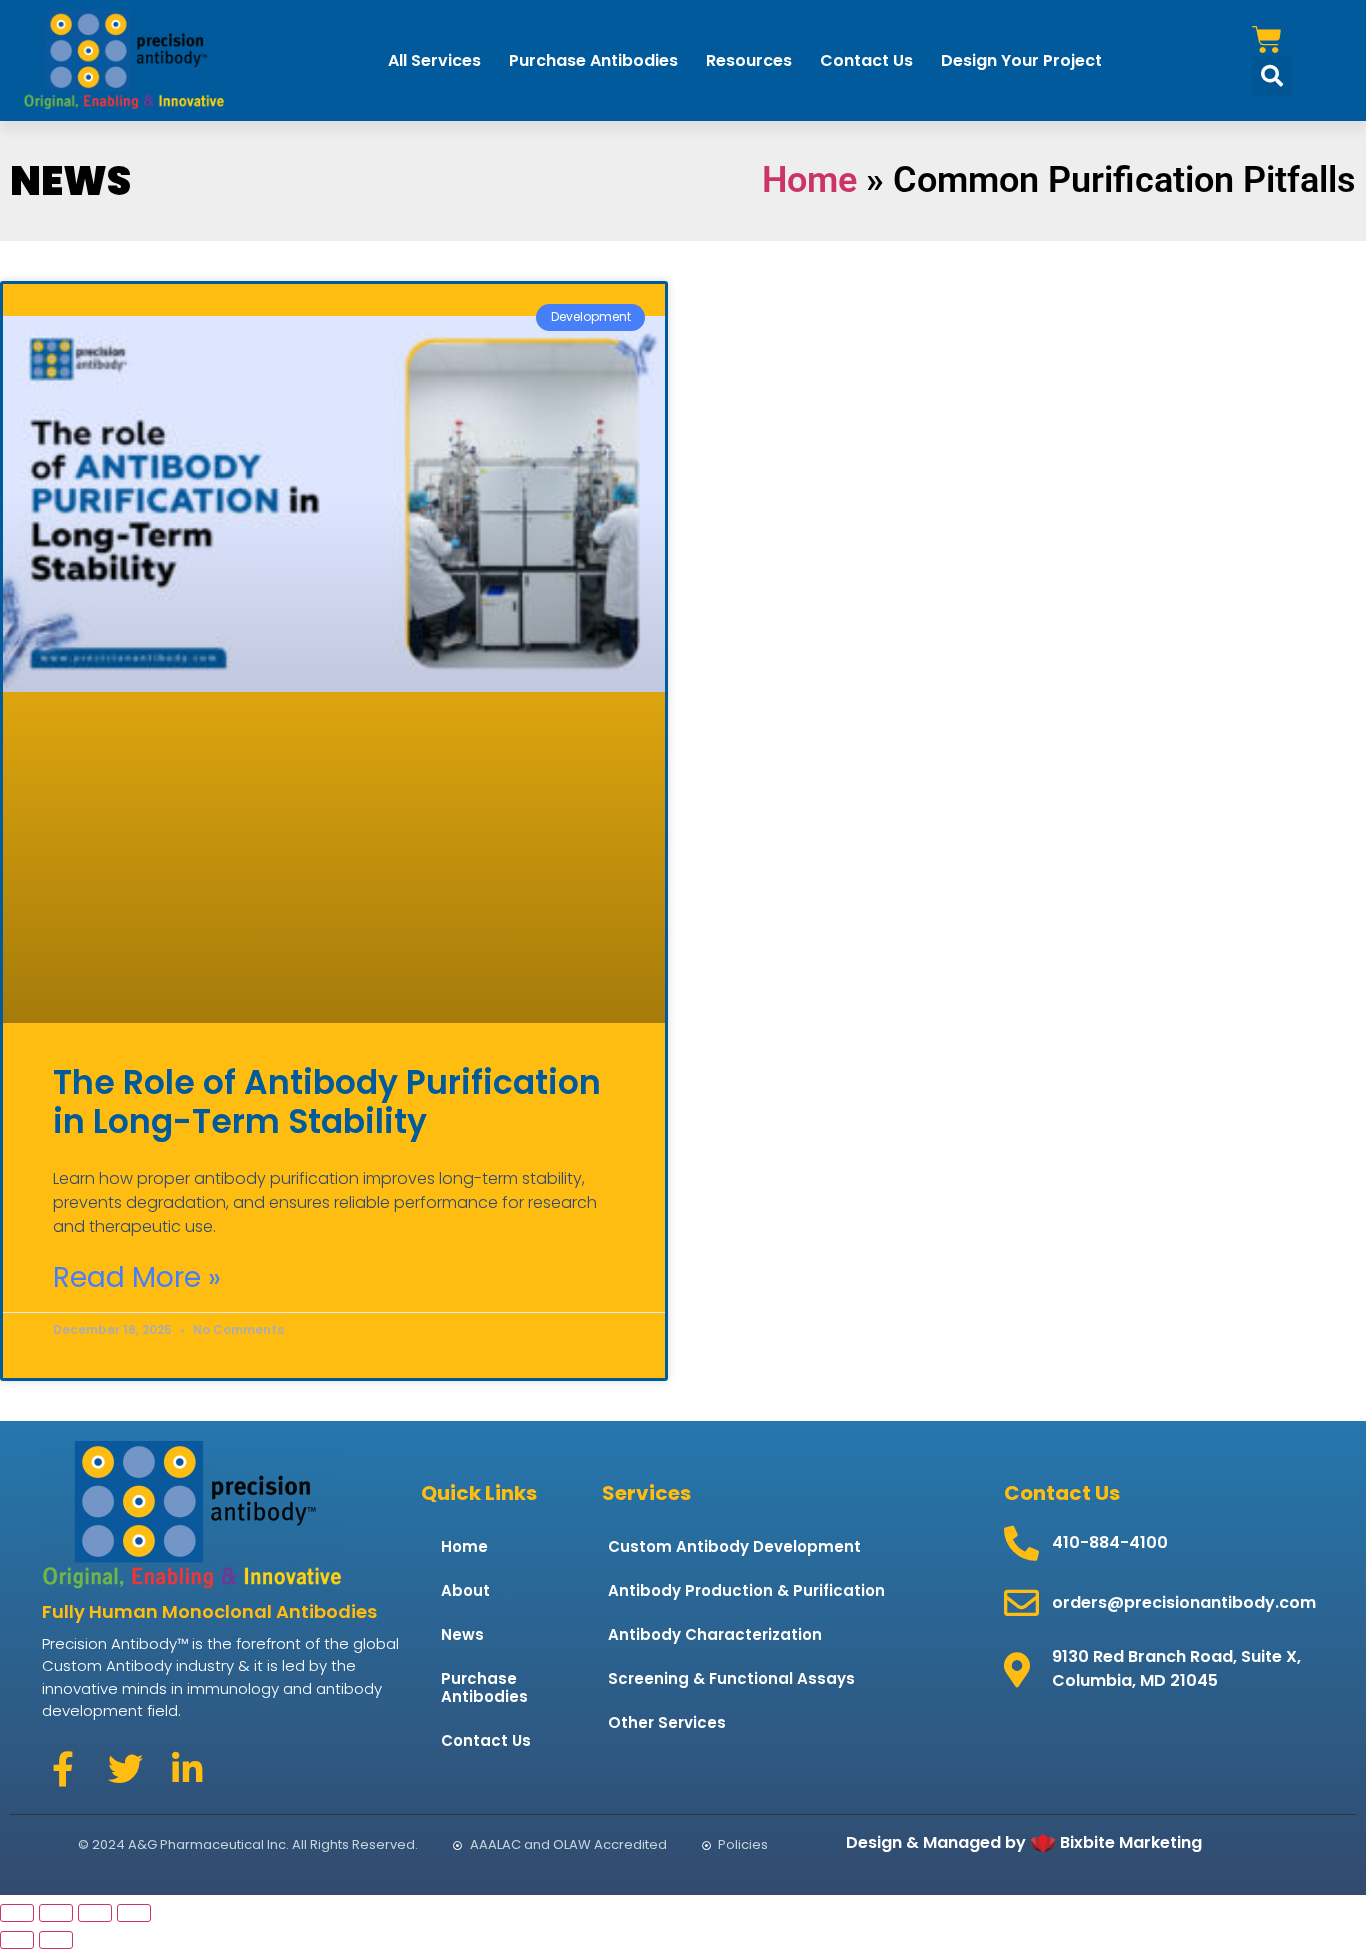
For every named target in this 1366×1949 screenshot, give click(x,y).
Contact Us (866, 60)
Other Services (667, 1722)
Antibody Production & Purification (746, 1590)
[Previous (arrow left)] (17, 1940)
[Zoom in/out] (17, 1913)
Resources (749, 60)
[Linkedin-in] (187, 1768)
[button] (1272, 76)
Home (809, 180)
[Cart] (1267, 40)
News (462, 1634)
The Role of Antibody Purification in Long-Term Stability (327, 1102)
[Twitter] (125, 1768)
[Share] (95, 1913)
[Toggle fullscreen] (56, 1913)
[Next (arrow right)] (56, 1940)
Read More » (137, 1278)
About (465, 1590)
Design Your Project (1021, 60)
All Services (434, 60)
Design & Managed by (936, 1842)
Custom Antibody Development (734, 1546)
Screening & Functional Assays (731, 1678)
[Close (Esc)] (134, 1913)
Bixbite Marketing (1131, 1842)
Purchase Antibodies (593, 60)
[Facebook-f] (63, 1768)
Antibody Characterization (715, 1634)
